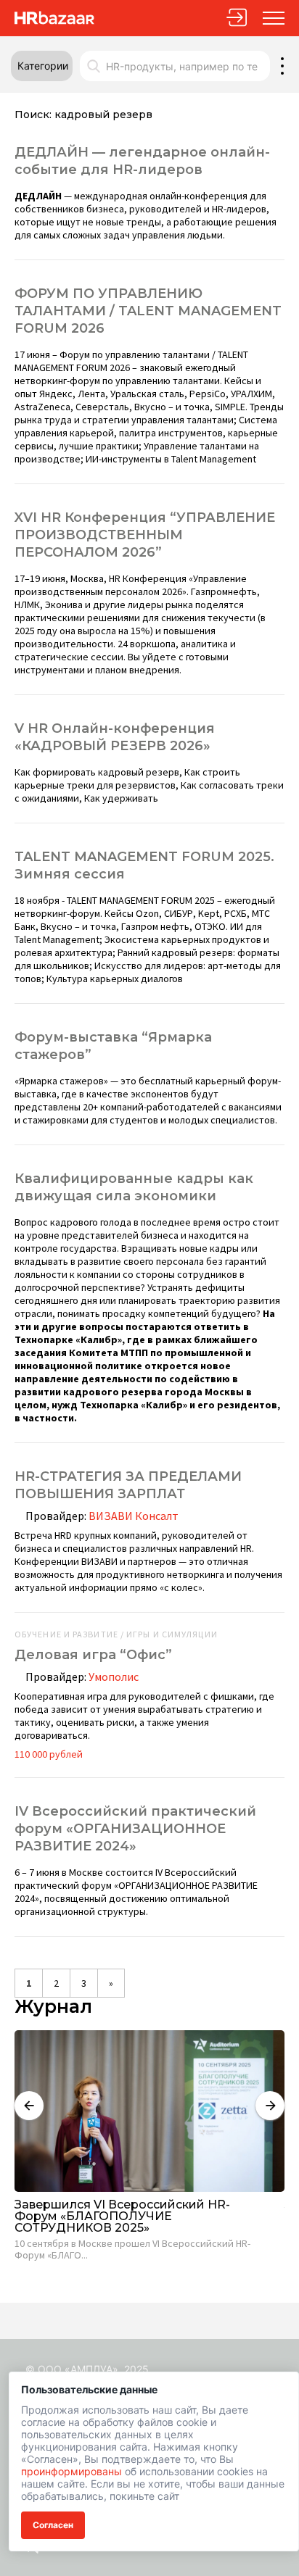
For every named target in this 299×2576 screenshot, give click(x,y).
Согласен (53, 2525)
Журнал (53, 2007)
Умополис (114, 1677)
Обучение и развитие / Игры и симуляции (116, 1634)
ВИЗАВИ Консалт (134, 1516)
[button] (42, 66)
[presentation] (29, 2106)
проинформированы (71, 2471)
